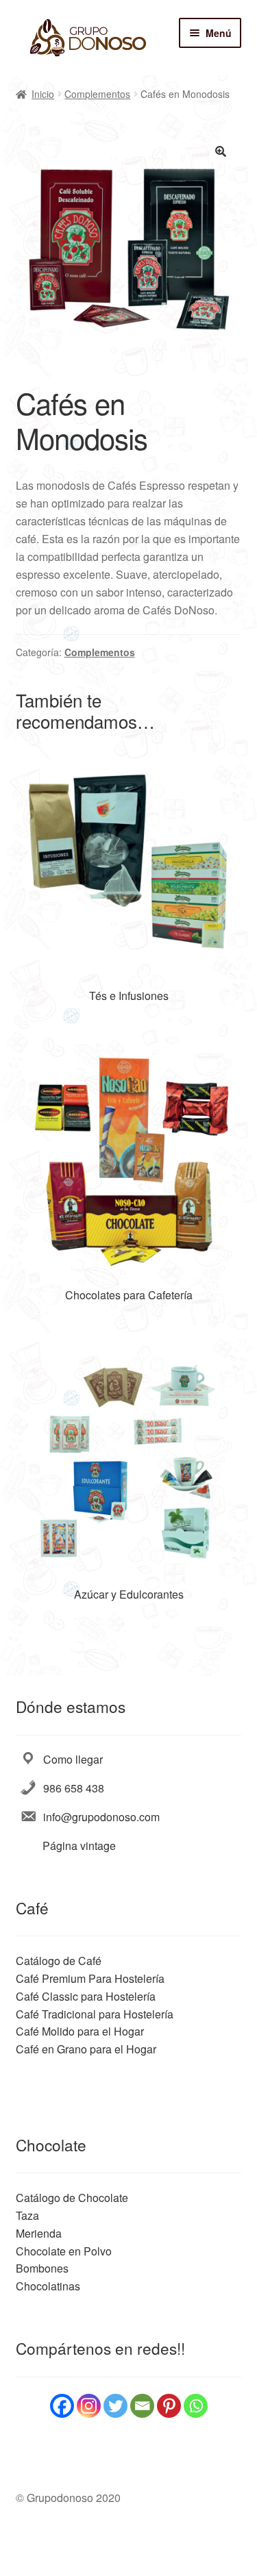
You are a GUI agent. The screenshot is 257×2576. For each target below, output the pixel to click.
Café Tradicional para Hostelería (95, 2014)
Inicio (43, 94)
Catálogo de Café (59, 1961)
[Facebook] (62, 2406)
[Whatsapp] (196, 2406)
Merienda (39, 2233)
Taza (27, 2215)
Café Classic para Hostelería (86, 1996)
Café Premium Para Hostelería (90, 1978)
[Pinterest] (169, 2406)
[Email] (142, 2406)
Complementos (97, 94)
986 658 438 (74, 1788)
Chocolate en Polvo (64, 2251)
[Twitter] (115, 2406)
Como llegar (73, 1759)
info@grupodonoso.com (101, 1817)
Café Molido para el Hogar (80, 2031)
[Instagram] (89, 2406)
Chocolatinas (48, 2286)
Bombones (42, 2268)
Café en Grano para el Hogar (86, 2049)
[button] (221, 151)
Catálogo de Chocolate (72, 2198)
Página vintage (79, 1846)
